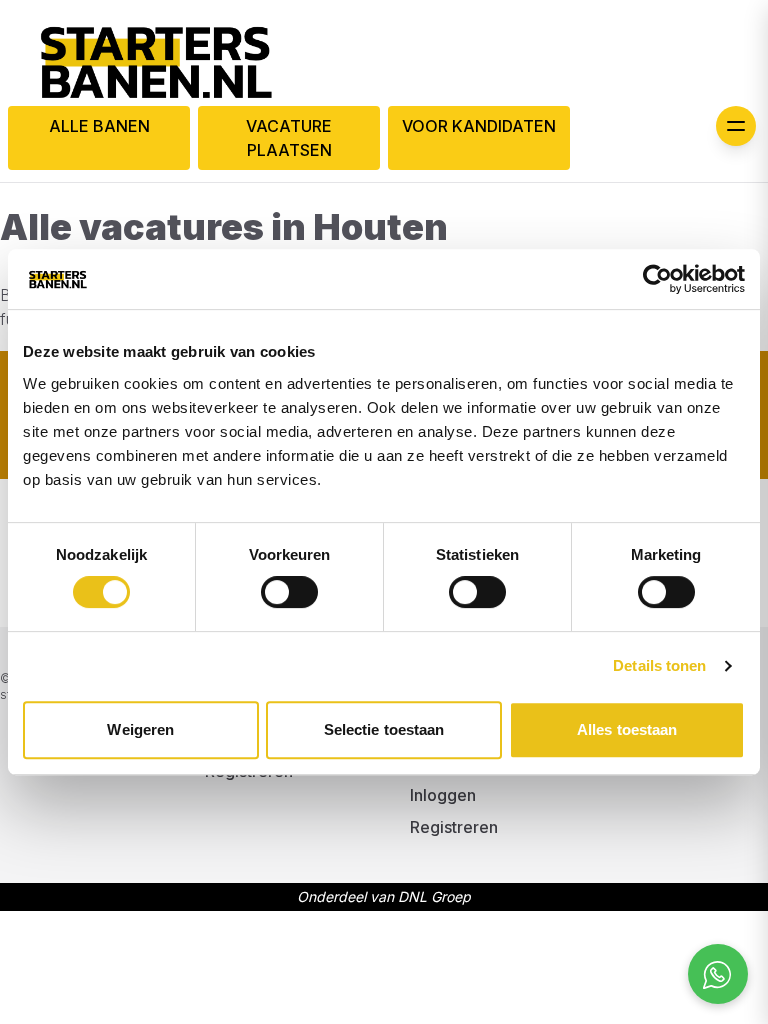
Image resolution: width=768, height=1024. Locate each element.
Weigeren (140, 729)
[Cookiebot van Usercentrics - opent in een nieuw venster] (657, 279)
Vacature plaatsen (289, 138)
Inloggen (443, 795)
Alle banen (99, 126)
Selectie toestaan (384, 729)
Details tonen (659, 665)
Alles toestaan (627, 729)
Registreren (454, 827)
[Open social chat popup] (718, 974)
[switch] (289, 592)
